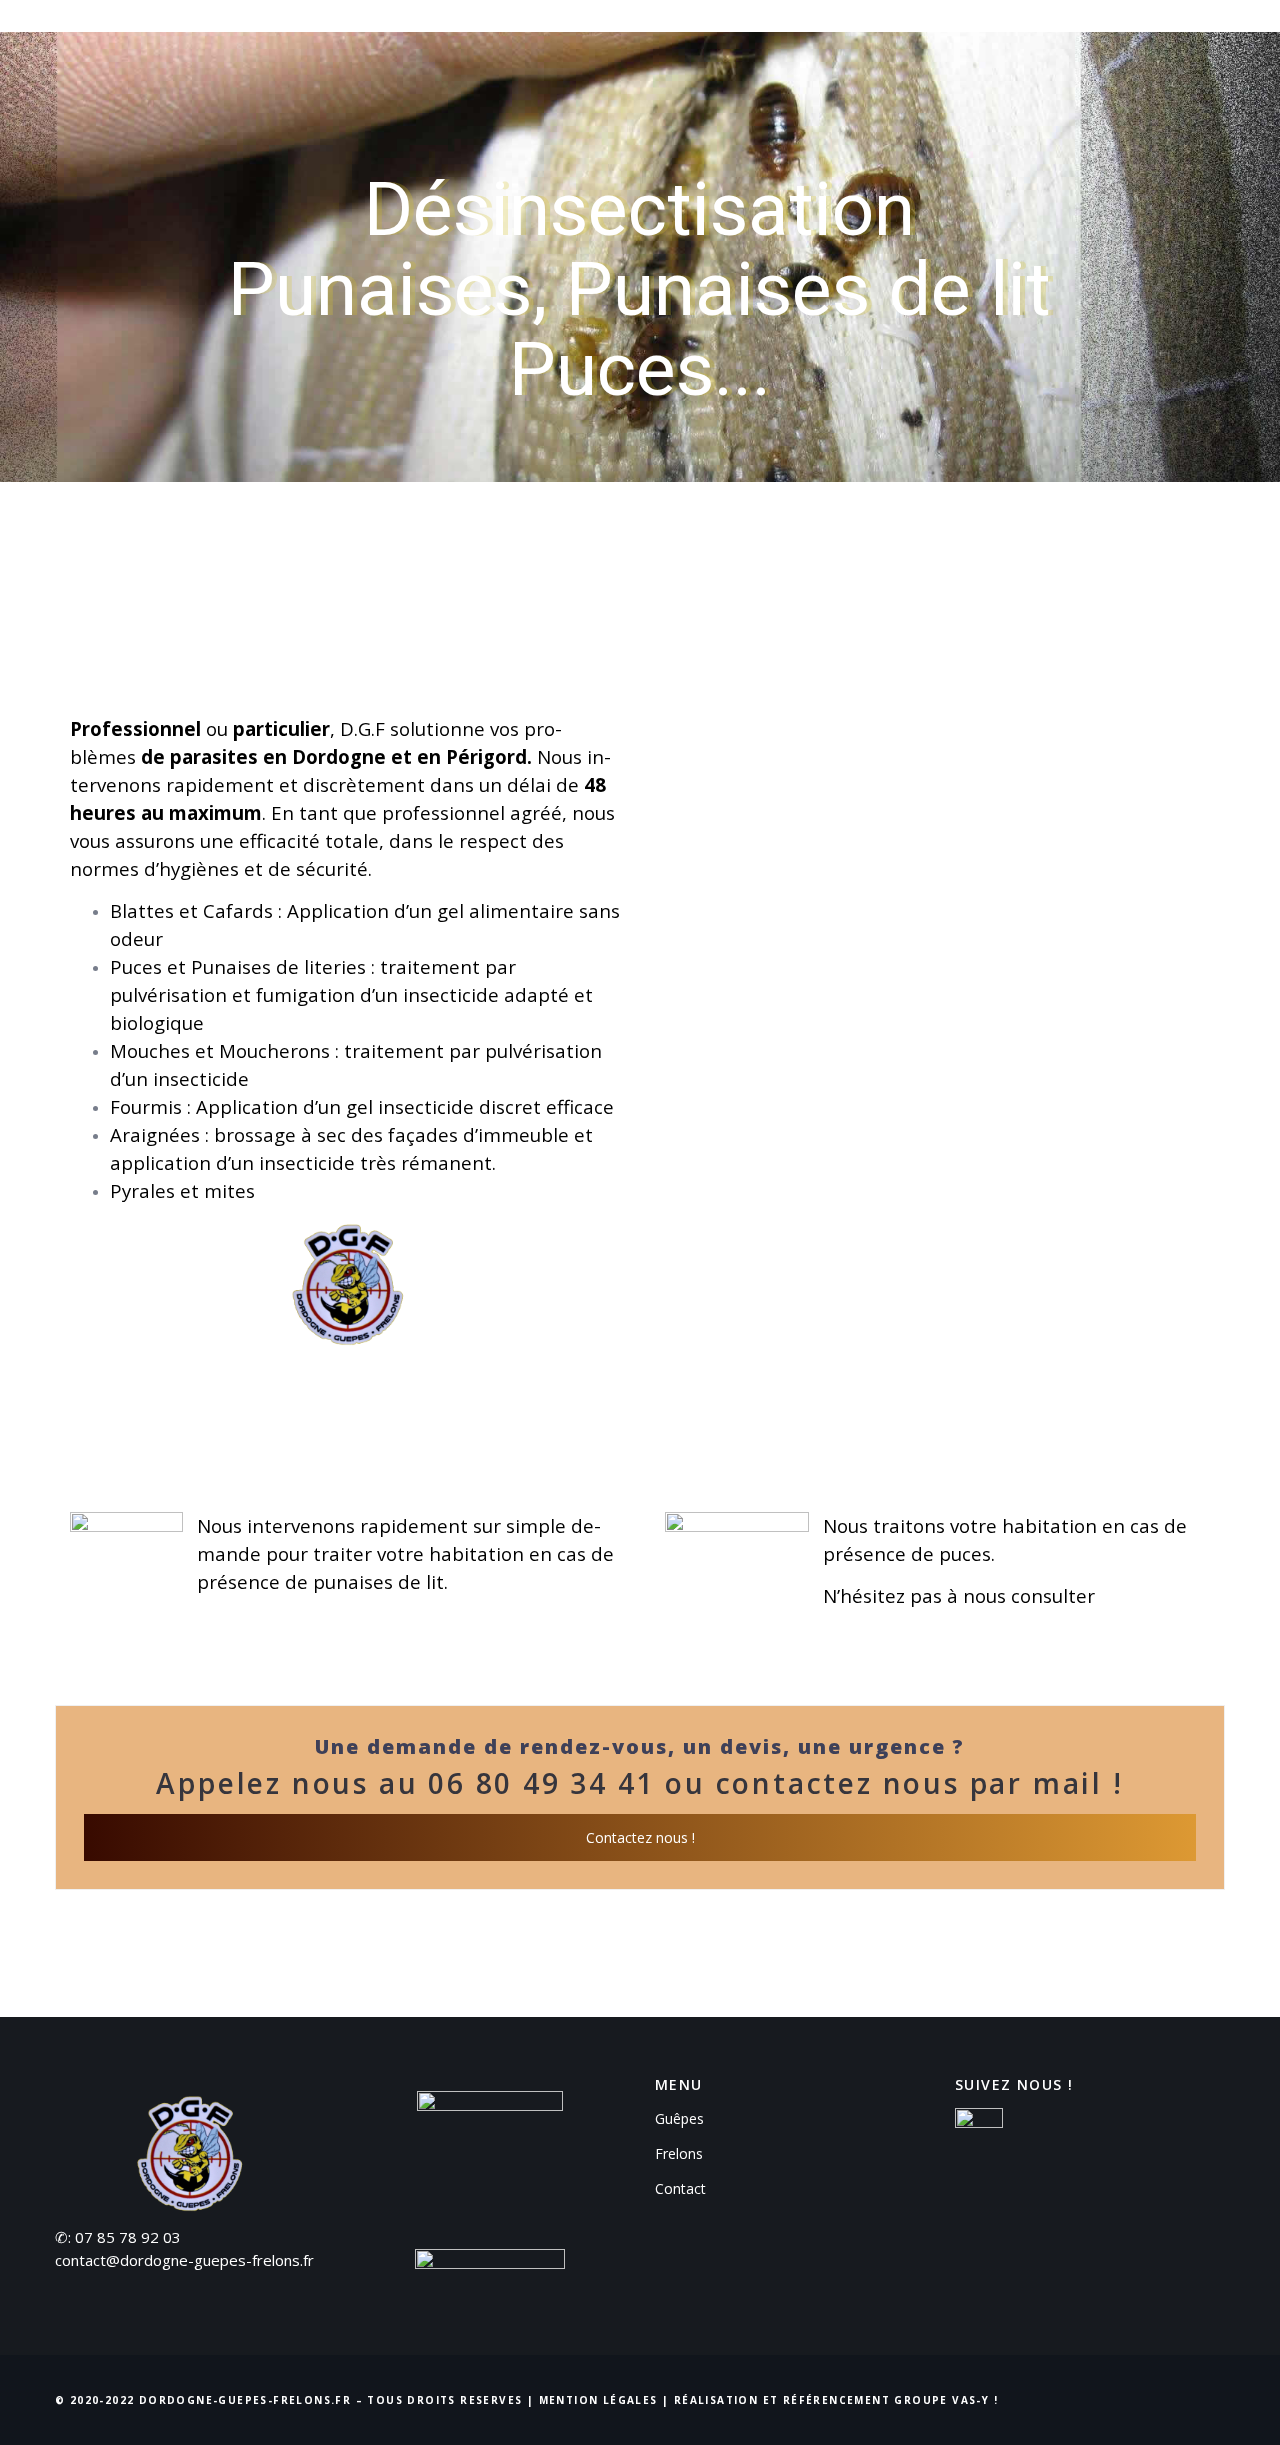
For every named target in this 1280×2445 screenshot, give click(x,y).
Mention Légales (598, 2400)
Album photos (967, 35)
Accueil (657, 35)
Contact (1174, 35)
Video (1081, 35)
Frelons (846, 35)
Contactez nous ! (640, 1837)
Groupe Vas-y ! (946, 2400)
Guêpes (751, 35)
